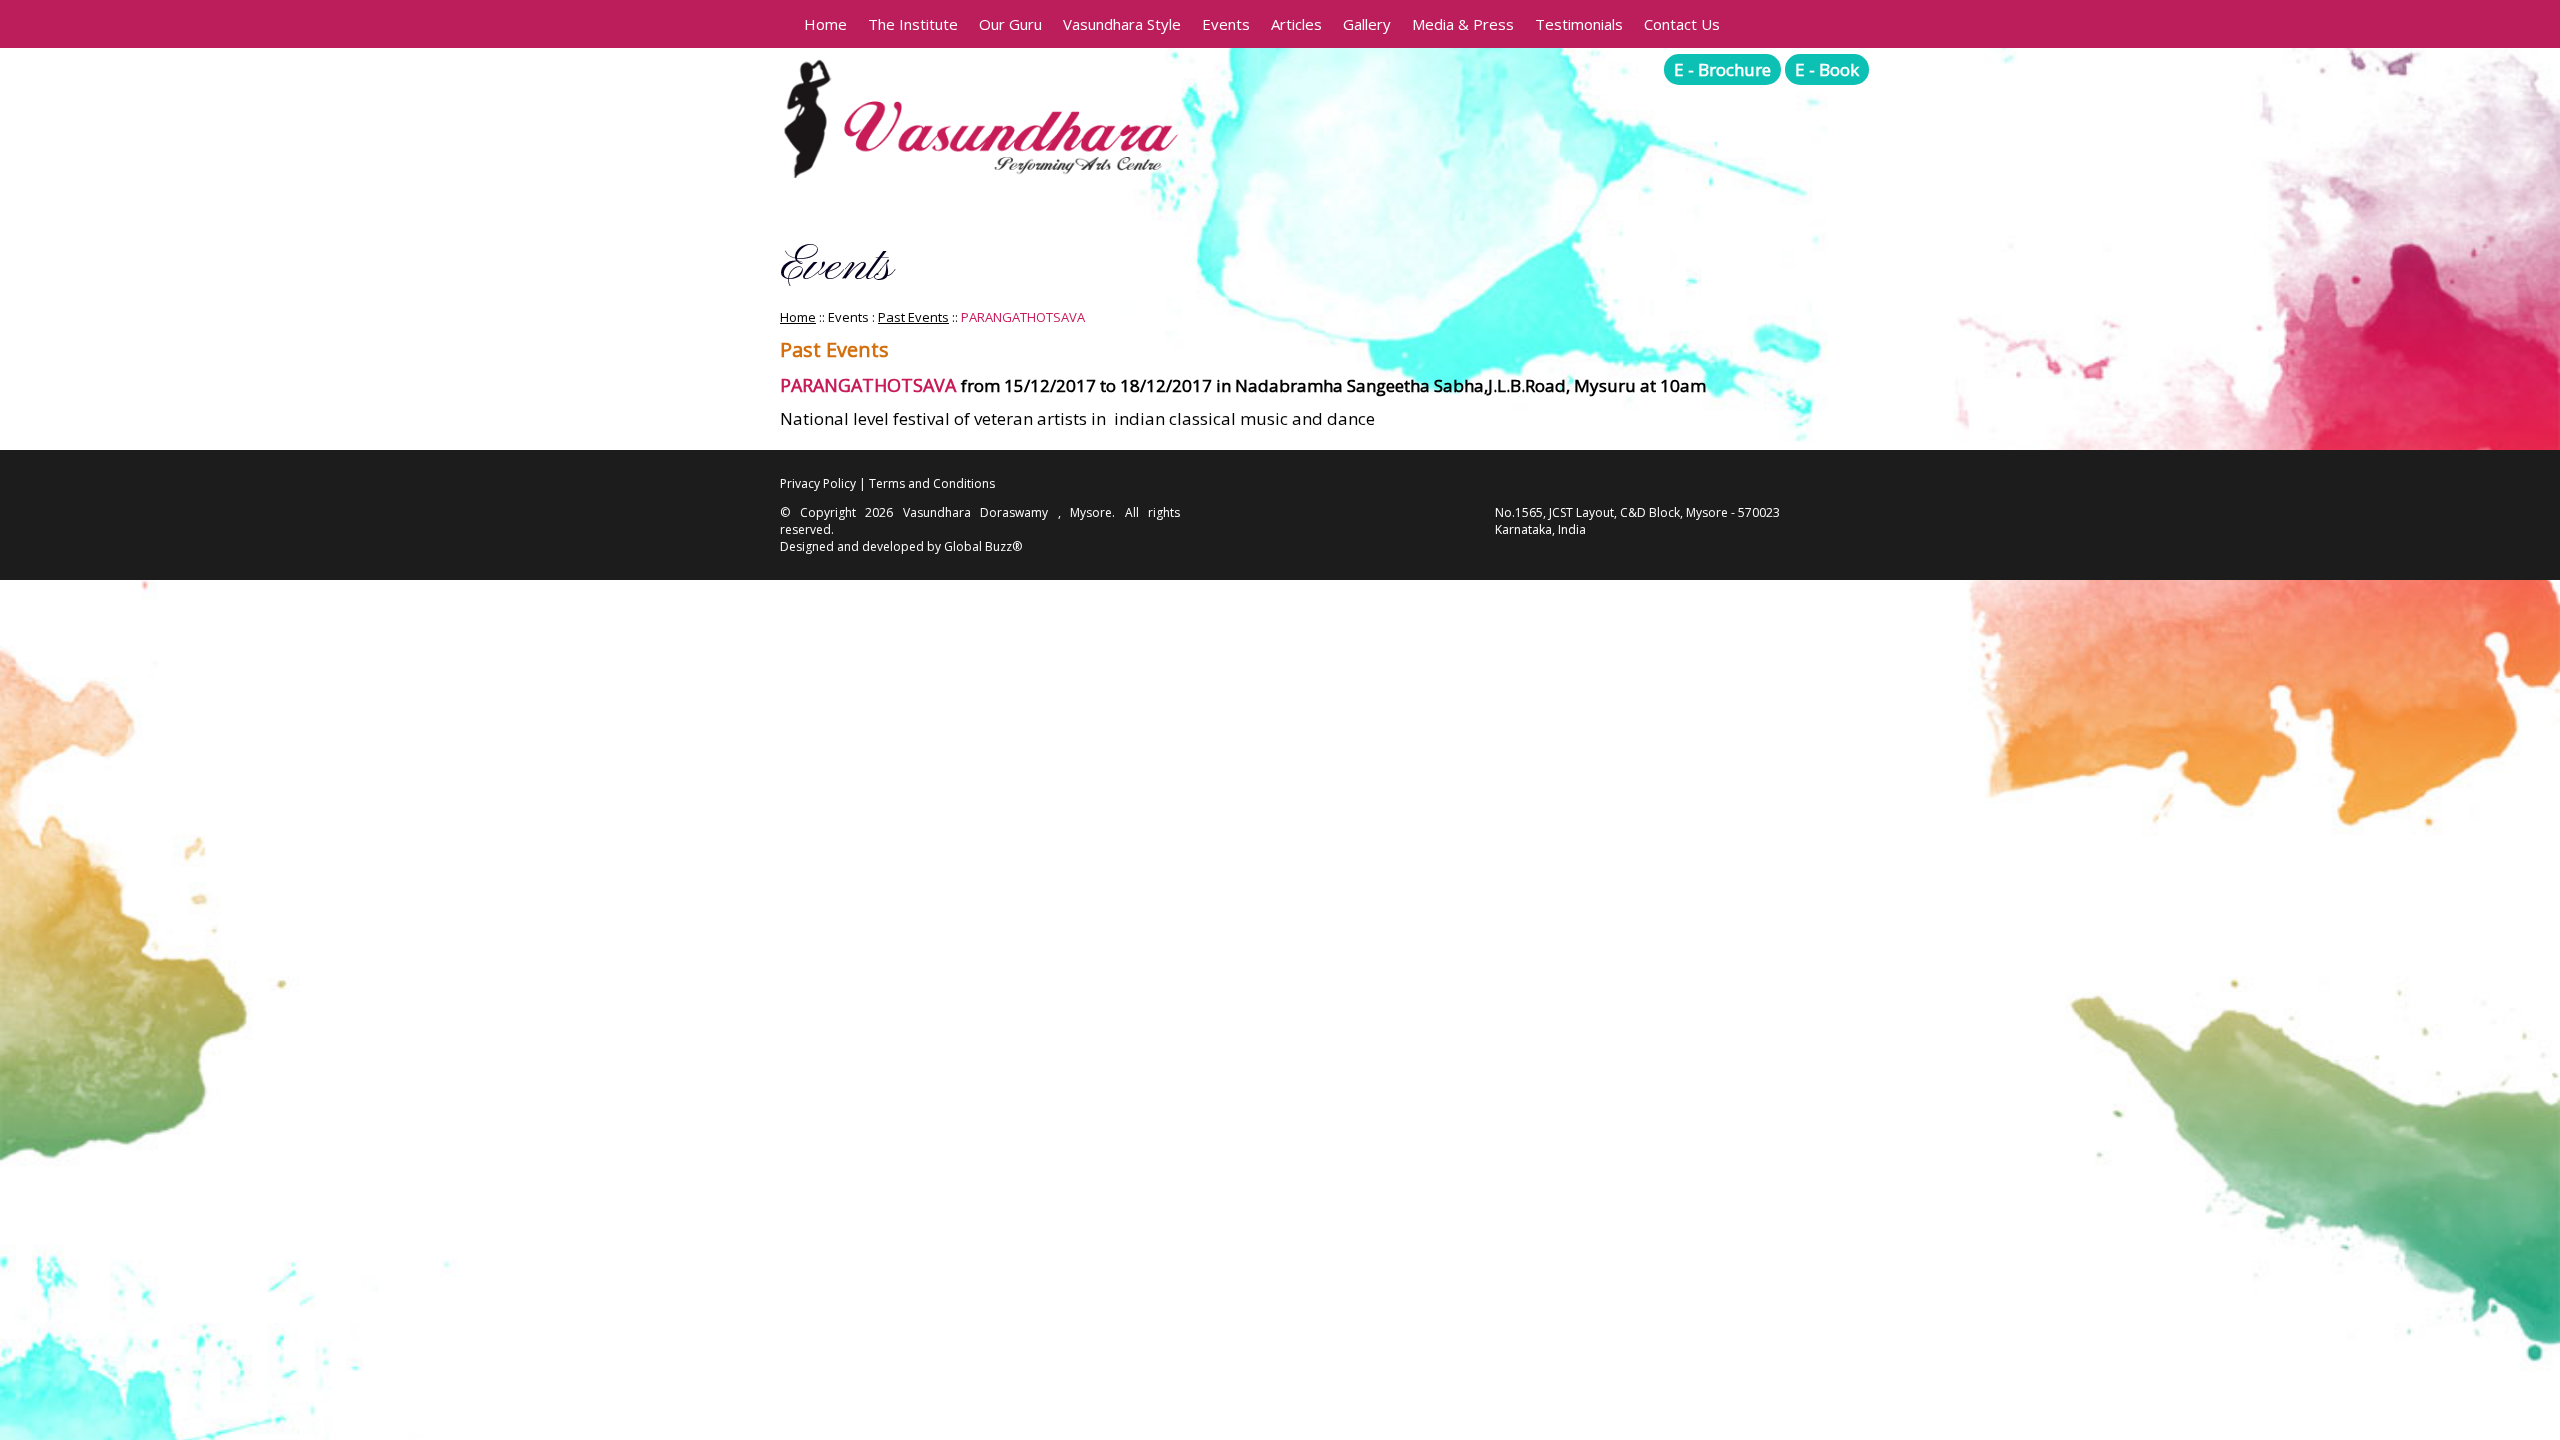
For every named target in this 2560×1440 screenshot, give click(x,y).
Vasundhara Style (1122, 24)
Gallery (1367, 24)
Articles (1296, 24)
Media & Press (1463, 24)
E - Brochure (1722, 69)
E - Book (1827, 69)
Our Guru (1010, 24)
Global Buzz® (983, 546)
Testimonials (1579, 24)
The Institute (913, 24)
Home (825, 24)
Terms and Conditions (932, 483)
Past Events (913, 317)
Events (1226, 24)
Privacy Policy (818, 483)
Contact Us (1682, 24)
